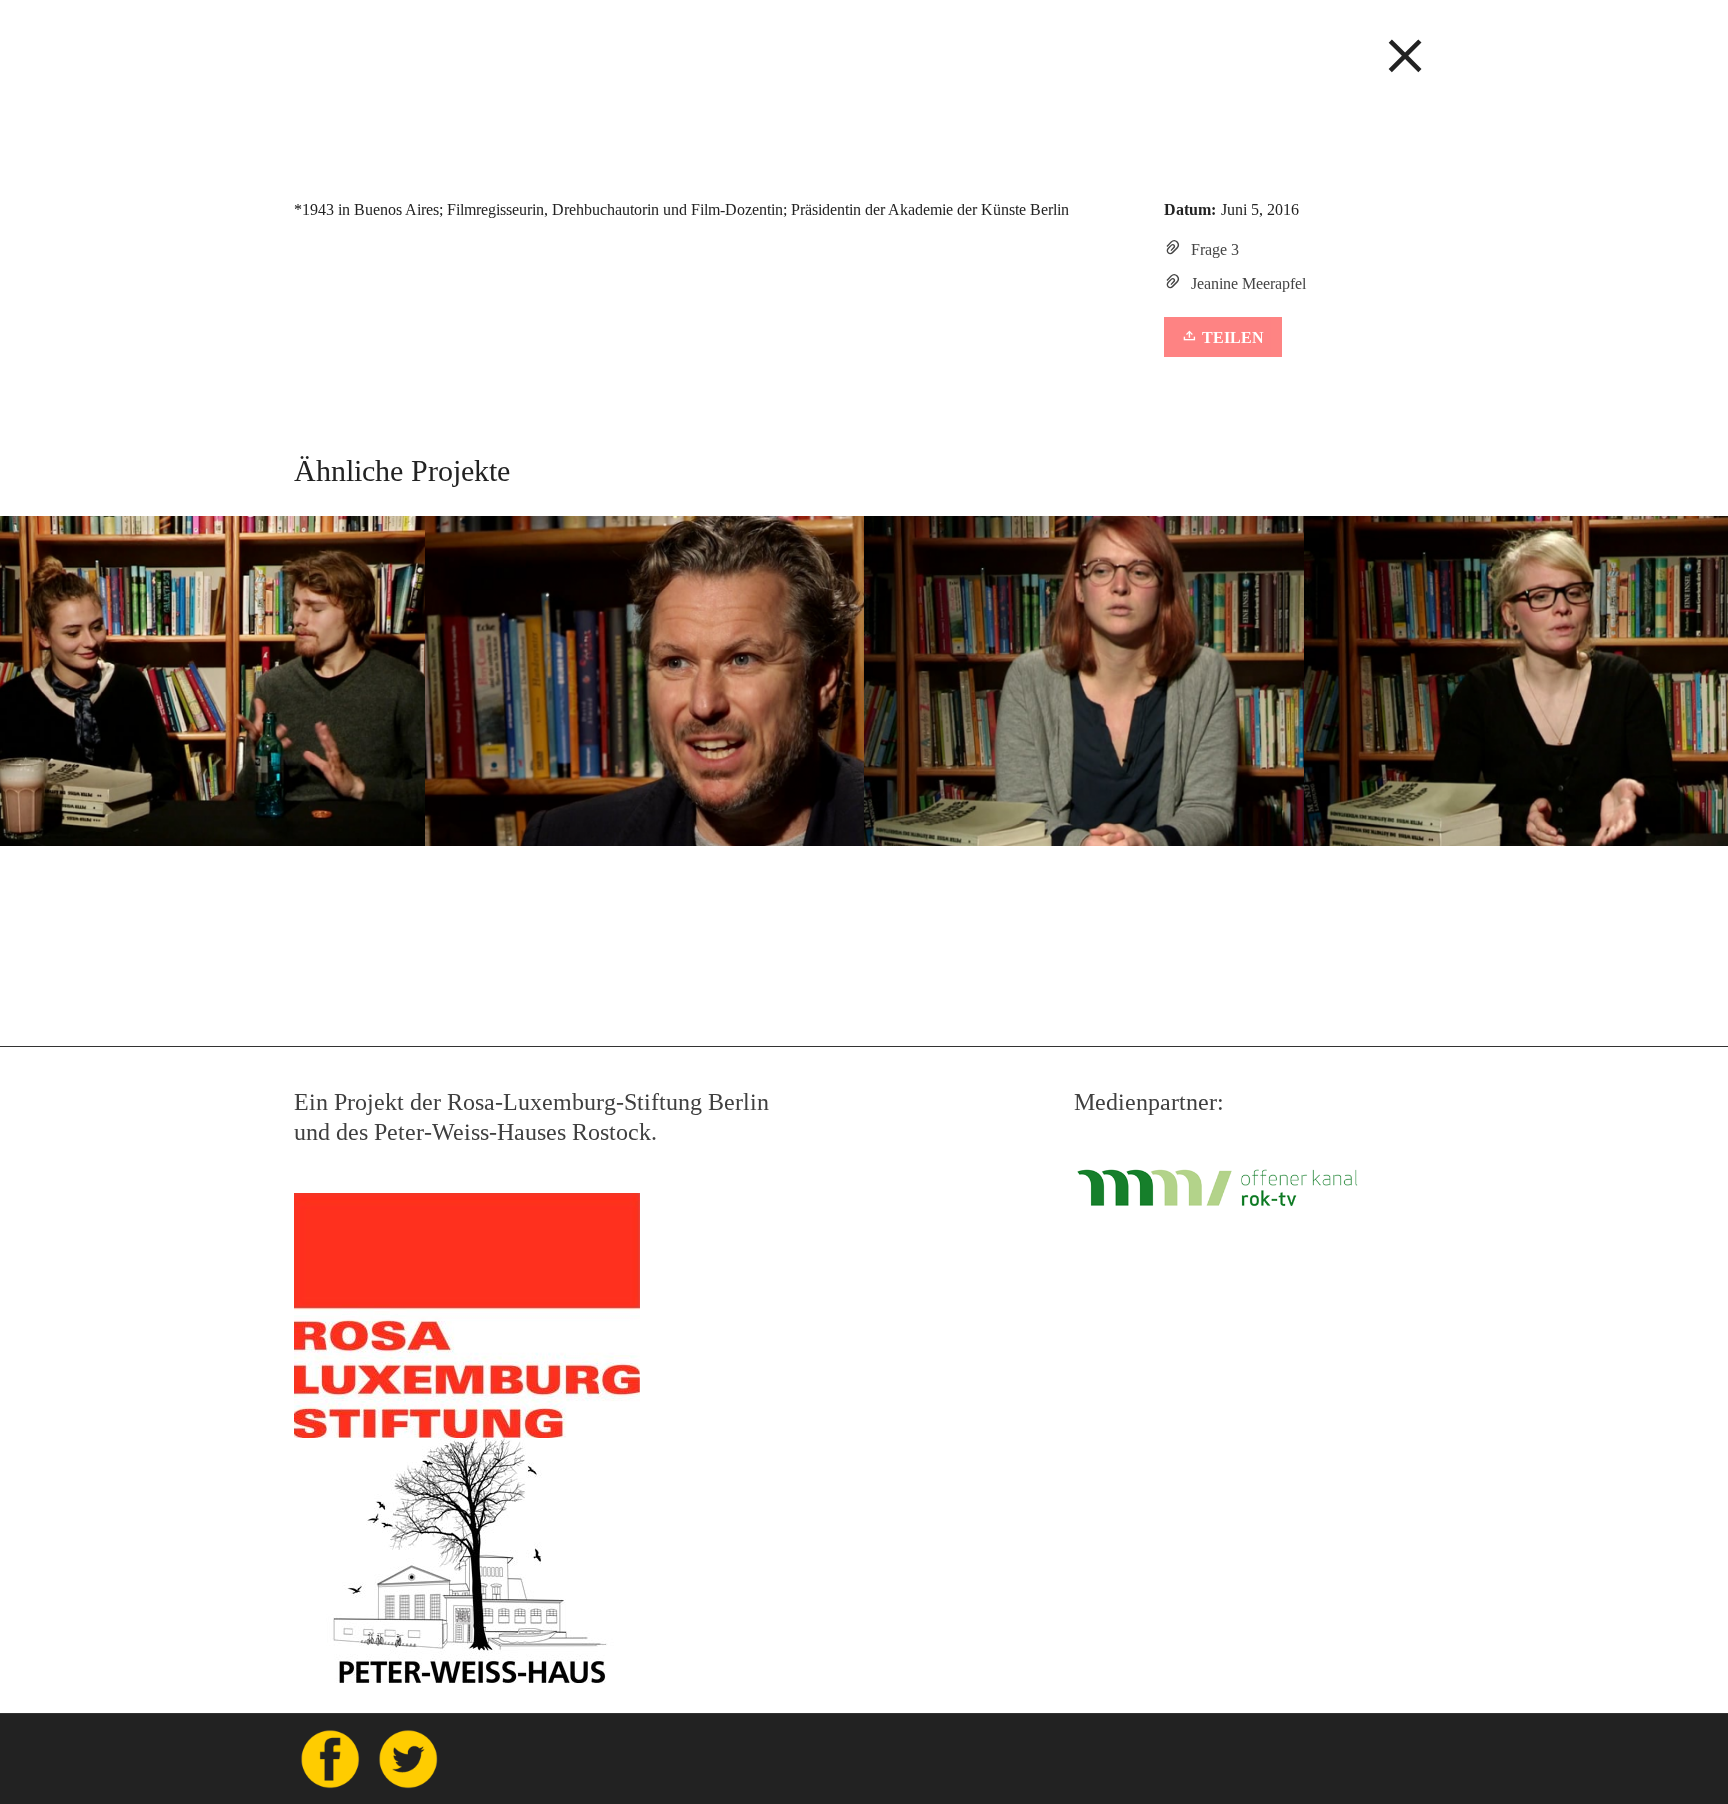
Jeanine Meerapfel (1248, 283)
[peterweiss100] (864, 46)
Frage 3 (1215, 249)
